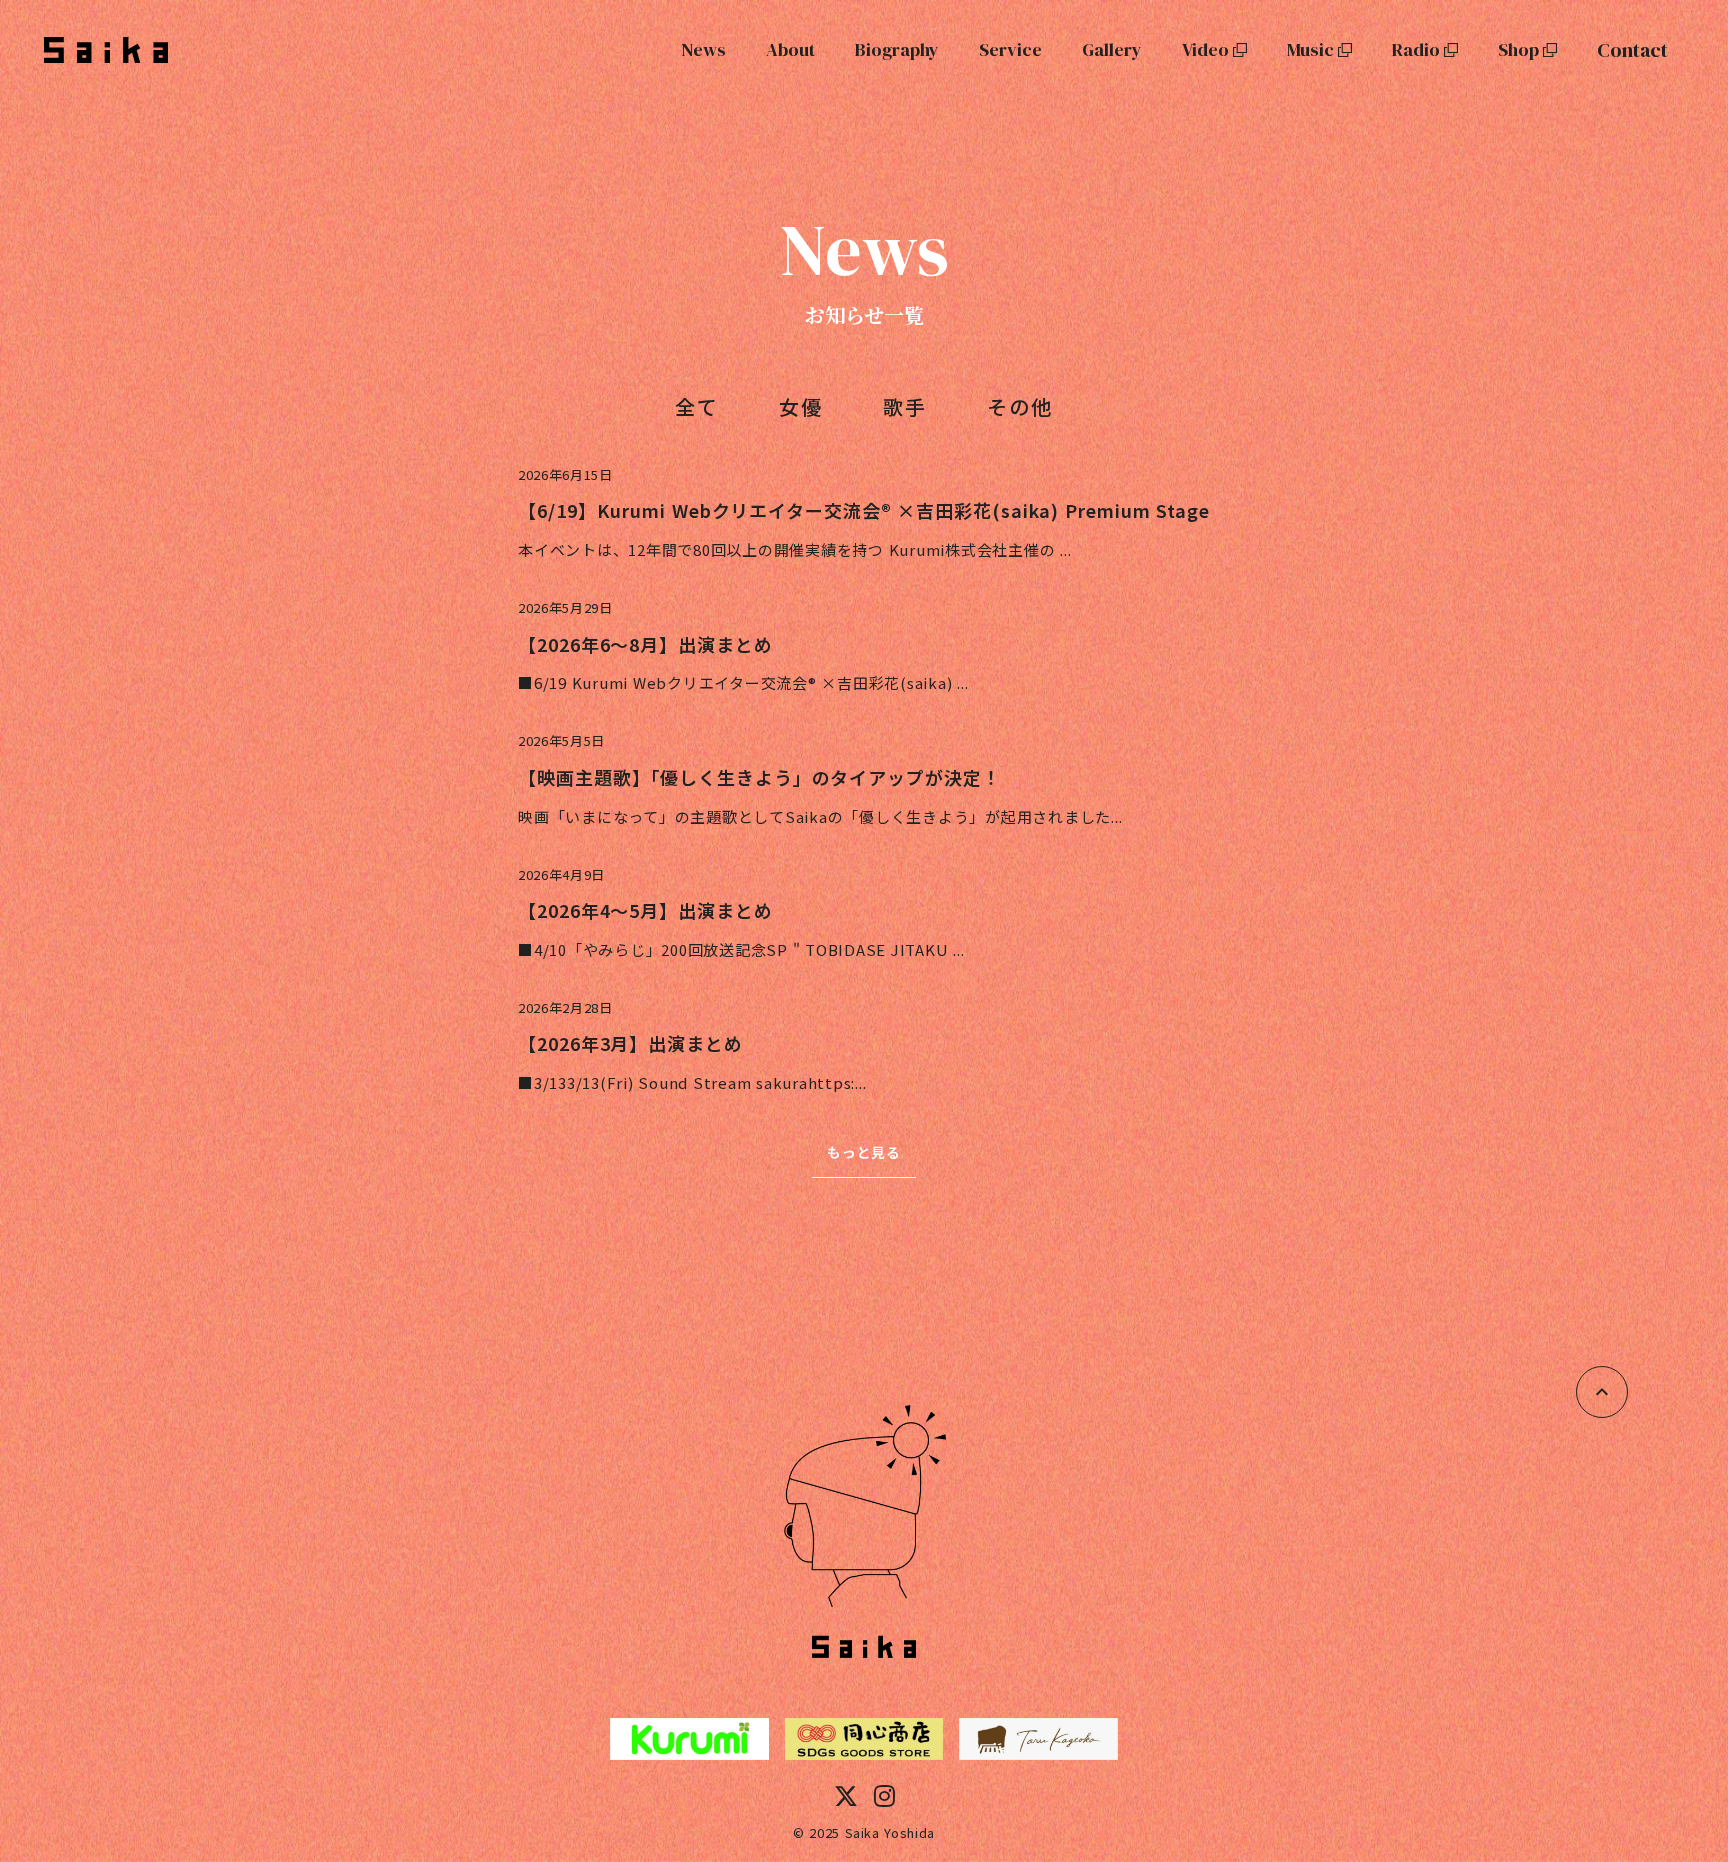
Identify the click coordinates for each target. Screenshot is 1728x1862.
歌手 (905, 406)
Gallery (1112, 49)
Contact (1632, 50)
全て (697, 406)
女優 (801, 406)
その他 (1020, 406)
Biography (897, 49)
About (790, 49)
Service (1010, 49)
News (703, 49)
